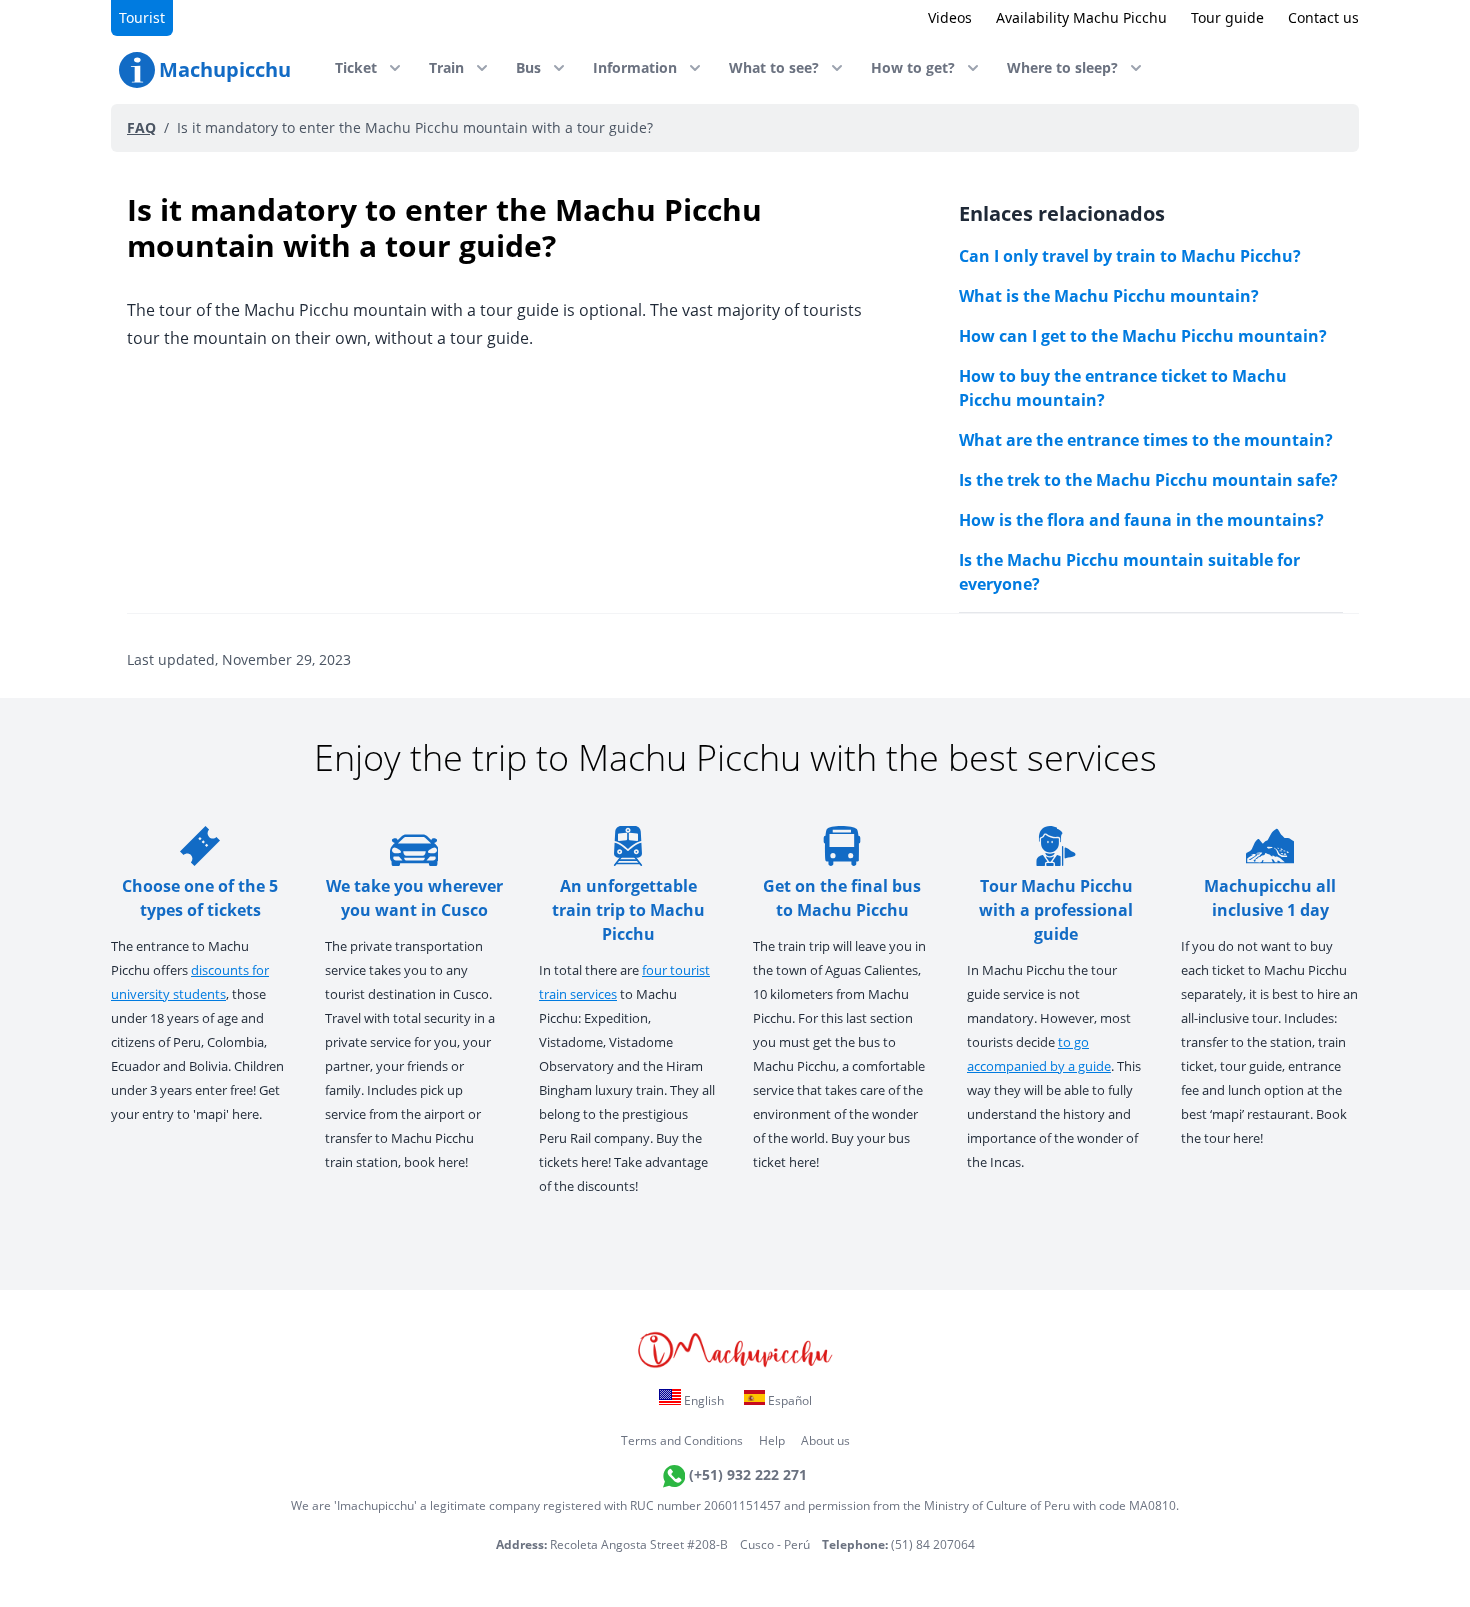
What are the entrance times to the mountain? (1146, 440)
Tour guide (1227, 17)
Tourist (142, 17)
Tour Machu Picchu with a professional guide (1056, 910)
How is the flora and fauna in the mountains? (1141, 520)
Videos (950, 17)
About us (825, 1440)
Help (772, 1440)
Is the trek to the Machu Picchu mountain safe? (1148, 480)
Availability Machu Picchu (1081, 17)
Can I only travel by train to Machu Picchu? (1130, 256)
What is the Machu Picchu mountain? (1109, 296)
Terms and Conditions (682, 1440)
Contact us (1323, 17)
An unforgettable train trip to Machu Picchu (628, 910)
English (702, 1400)
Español (788, 1400)
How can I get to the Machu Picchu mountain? (1143, 336)
